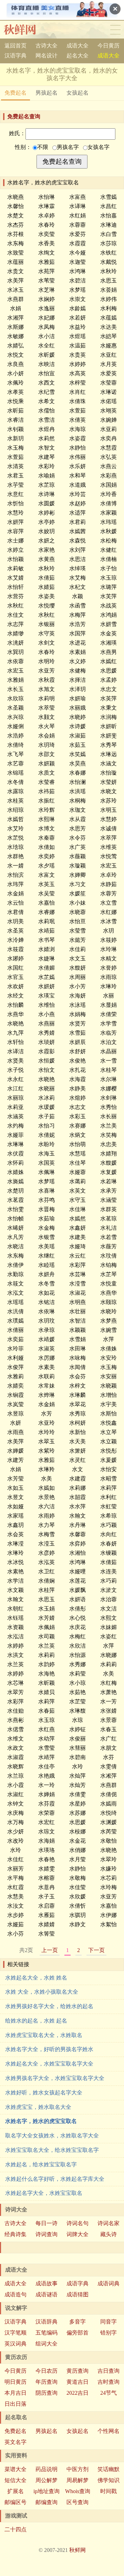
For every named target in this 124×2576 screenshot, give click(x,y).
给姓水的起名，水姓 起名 (36, 2021)
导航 (115, 30)
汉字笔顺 (15, 2333)
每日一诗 (46, 2223)
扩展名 (15, 2491)
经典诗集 (15, 2234)
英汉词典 (15, 2344)
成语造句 (15, 2294)
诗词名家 (108, 2223)
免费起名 (15, 93)
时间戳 (108, 2491)
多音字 (77, 2322)
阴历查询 (46, 2393)
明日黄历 (15, 2382)
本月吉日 (15, 2393)
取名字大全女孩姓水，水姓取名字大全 (52, 2136)
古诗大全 (46, 46)
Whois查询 (78, 2491)
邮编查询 (46, 2502)
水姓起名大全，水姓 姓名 (36, 1978)
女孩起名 (77, 93)
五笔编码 (46, 2333)
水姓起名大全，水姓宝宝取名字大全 (49, 2064)
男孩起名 (46, 93)
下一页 (96, 1950)
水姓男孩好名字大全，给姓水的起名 (49, 2006)
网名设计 (46, 56)
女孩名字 (99, 147)
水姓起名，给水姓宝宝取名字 (41, 2164)
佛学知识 (108, 2480)
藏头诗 (108, 2234)
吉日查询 (108, 2371)
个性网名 (108, 2431)
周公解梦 (46, 2480)
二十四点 (15, 2529)
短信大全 (15, 2480)
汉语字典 (15, 56)
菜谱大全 (15, 2469)
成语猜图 (77, 2294)
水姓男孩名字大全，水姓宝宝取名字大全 (55, 2078)
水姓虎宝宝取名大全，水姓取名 (44, 2035)
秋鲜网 (25, 30)
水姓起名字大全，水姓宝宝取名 (44, 2193)
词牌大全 (77, 2234)
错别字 (108, 2333)
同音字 (108, 2322)
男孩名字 (68, 147)
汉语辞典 (46, 2322)
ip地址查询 (46, 2491)
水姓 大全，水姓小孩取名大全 (42, 1992)
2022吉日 (77, 2393)
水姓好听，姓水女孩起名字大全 (44, 2093)
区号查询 (77, 2502)
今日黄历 (108, 46)
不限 (43, 147)
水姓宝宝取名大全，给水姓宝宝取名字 (52, 2150)
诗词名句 (77, 2223)
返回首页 (15, 46)
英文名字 (15, 2442)
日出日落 (15, 2404)
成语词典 (108, 2283)
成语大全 (77, 46)
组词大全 (46, 2344)
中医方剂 (77, 2469)
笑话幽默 (108, 2469)
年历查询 (46, 2382)
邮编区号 (15, 2502)
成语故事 (46, 2283)
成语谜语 (46, 2294)
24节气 (108, 2393)
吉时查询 (108, 2382)
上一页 (50, 1950)
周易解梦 (77, 2480)
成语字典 (77, 2283)
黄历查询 (77, 2371)
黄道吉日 (77, 2382)
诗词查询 (46, 2234)
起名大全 (77, 56)
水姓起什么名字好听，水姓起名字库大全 (55, 2179)
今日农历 (46, 2371)
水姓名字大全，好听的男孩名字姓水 (49, 2049)
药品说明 (46, 2469)
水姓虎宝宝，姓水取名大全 (38, 2107)
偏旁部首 (77, 2333)
